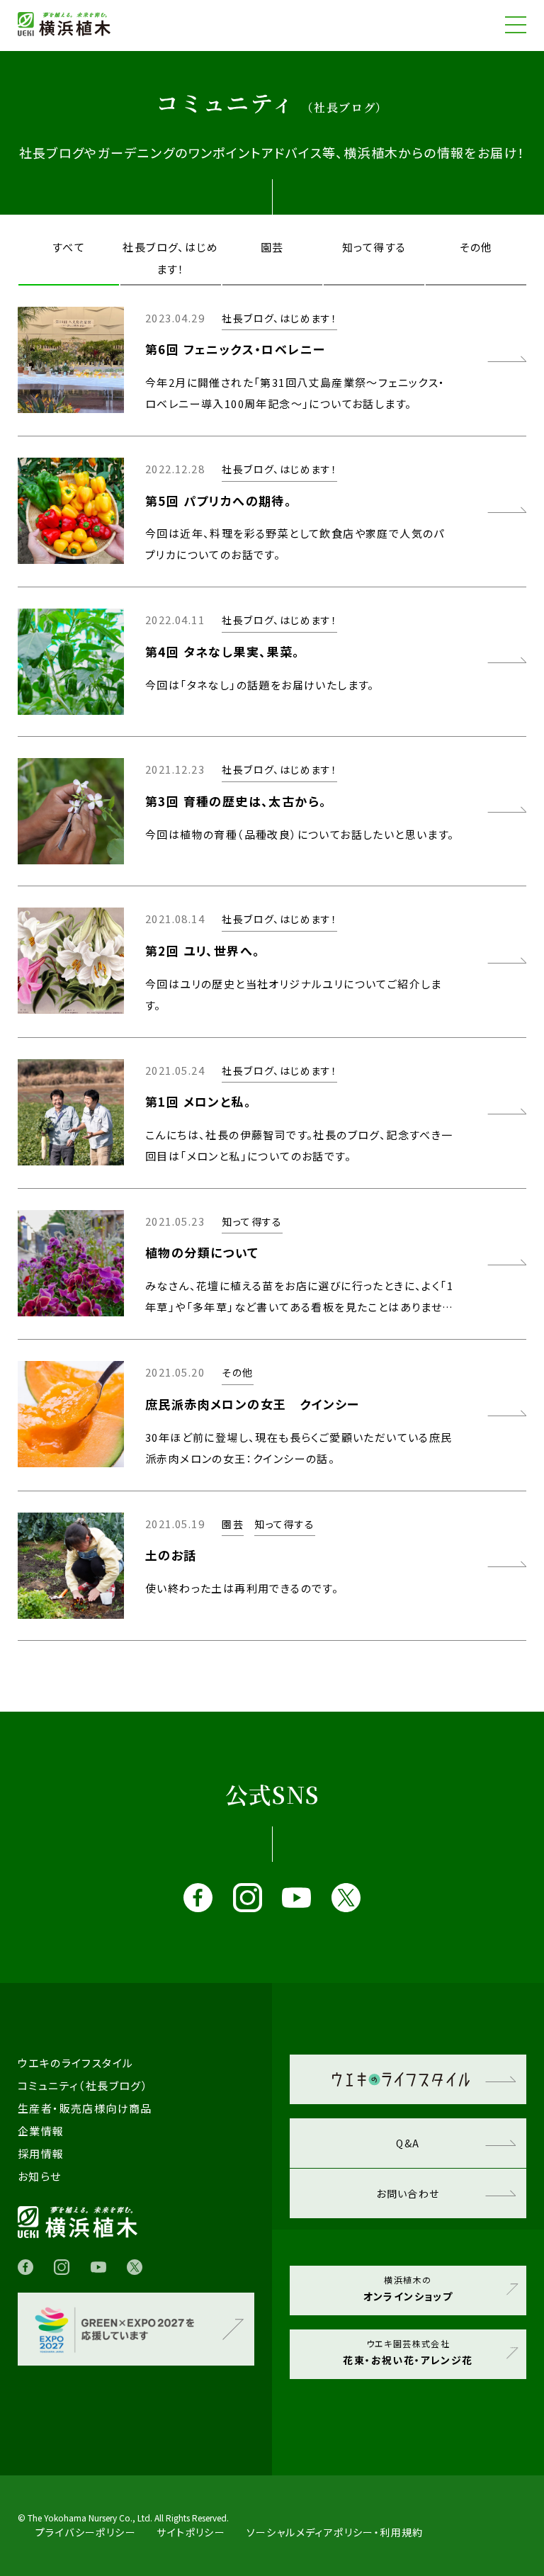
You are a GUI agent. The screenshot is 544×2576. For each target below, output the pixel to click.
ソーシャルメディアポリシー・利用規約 (335, 2532)
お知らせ (40, 2176)
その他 (476, 247)
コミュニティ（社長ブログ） (83, 2085)
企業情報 (41, 2131)
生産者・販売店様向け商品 (85, 2108)
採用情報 (41, 2153)
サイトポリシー (191, 2532)
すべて (69, 247)
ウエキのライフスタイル (75, 2063)
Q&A (408, 2143)
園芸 (272, 247)
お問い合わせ (408, 2193)
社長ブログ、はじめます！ (170, 258)
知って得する (374, 247)
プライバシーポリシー (86, 2532)
